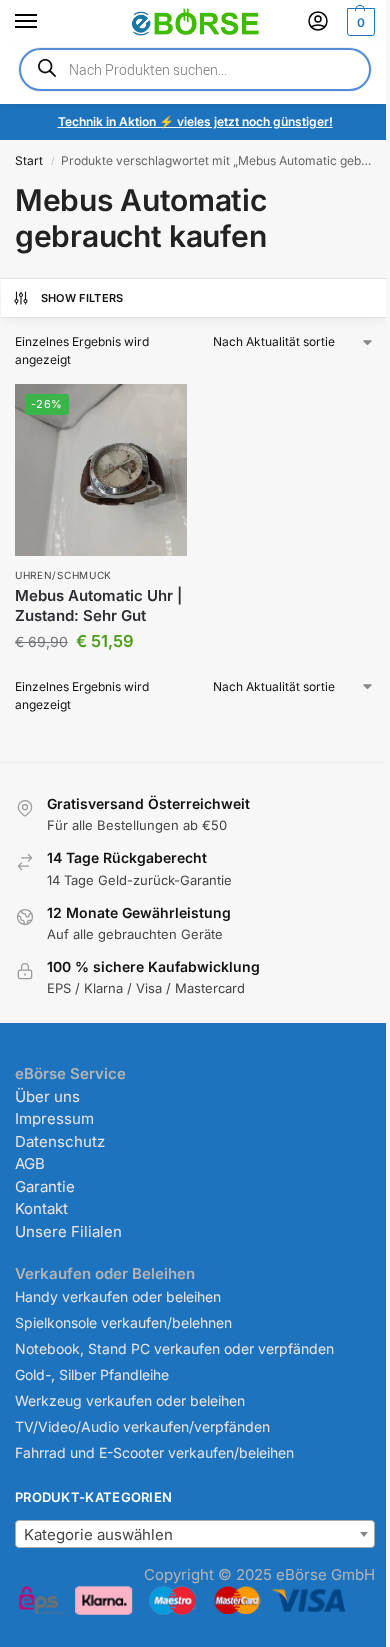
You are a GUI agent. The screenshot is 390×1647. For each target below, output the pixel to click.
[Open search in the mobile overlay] (195, 69)
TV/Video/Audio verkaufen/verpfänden (142, 1426)
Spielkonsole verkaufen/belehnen (123, 1322)
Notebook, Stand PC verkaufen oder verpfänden (174, 1348)
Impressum (54, 1118)
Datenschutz (60, 1141)
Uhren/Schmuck (63, 575)
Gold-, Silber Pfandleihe (92, 1374)
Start (29, 160)
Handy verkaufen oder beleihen (118, 1296)
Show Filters (82, 298)
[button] (358, 22)
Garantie (45, 1186)
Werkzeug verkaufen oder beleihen (130, 1400)
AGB (30, 1163)
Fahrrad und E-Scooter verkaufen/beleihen (154, 1452)
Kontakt (41, 1208)
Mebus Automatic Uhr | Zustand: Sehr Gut (98, 605)
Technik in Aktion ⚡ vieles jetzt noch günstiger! (195, 121)
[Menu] (45, 22)
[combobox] (195, 1534)
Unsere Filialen (68, 1231)
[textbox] (195, 1535)
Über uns (47, 1096)
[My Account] (318, 22)
